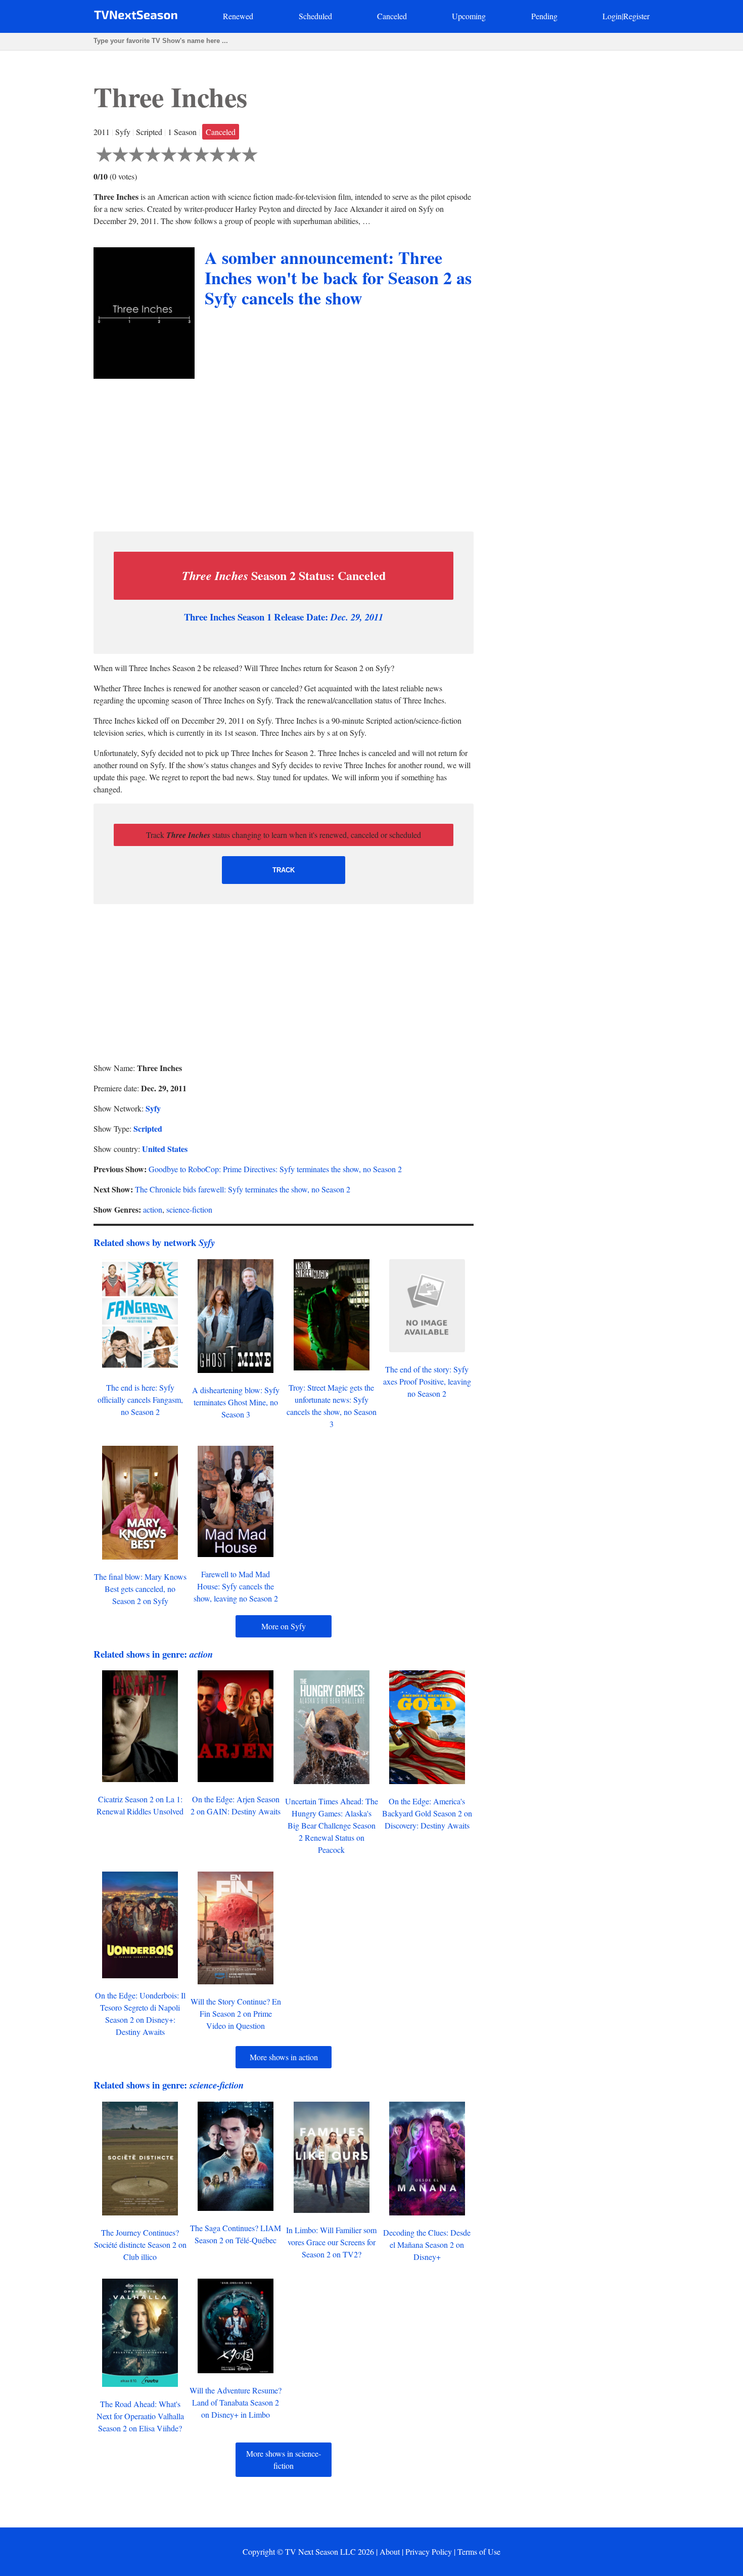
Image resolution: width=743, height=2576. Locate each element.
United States (165, 1149)
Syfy (153, 1108)
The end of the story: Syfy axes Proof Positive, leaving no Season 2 (427, 1381)
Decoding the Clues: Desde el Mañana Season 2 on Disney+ (427, 2245)
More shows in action (284, 2057)
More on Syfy (284, 1626)
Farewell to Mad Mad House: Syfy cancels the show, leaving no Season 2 (236, 1586)
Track (284, 870)
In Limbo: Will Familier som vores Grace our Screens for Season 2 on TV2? (331, 2242)
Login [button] (612, 16)
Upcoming (469, 16)
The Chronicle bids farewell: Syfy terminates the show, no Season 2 (243, 1189)
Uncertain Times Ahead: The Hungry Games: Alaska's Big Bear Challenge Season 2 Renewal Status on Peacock (332, 1825)
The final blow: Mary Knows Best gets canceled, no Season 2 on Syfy (140, 1589)
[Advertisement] (284, 453)
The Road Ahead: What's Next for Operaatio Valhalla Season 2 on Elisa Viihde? (140, 2416)
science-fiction (189, 1209)
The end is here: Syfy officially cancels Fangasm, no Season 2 (140, 1400)
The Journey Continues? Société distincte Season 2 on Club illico (140, 2245)
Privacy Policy (429, 2551)
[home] (136, 17)
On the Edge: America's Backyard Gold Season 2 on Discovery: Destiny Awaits (427, 1813)
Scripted (148, 1128)
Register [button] (636, 16)
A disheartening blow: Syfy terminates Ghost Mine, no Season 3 (236, 1402)
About (390, 2551)
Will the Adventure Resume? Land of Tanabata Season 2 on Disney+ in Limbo (236, 2402)
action (153, 1209)
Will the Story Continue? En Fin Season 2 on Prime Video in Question (236, 2013)
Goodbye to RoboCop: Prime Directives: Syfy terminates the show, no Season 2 (275, 1169)
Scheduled (315, 16)
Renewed (238, 16)
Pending (544, 16)
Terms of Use (479, 2551)
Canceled (392, 16)
